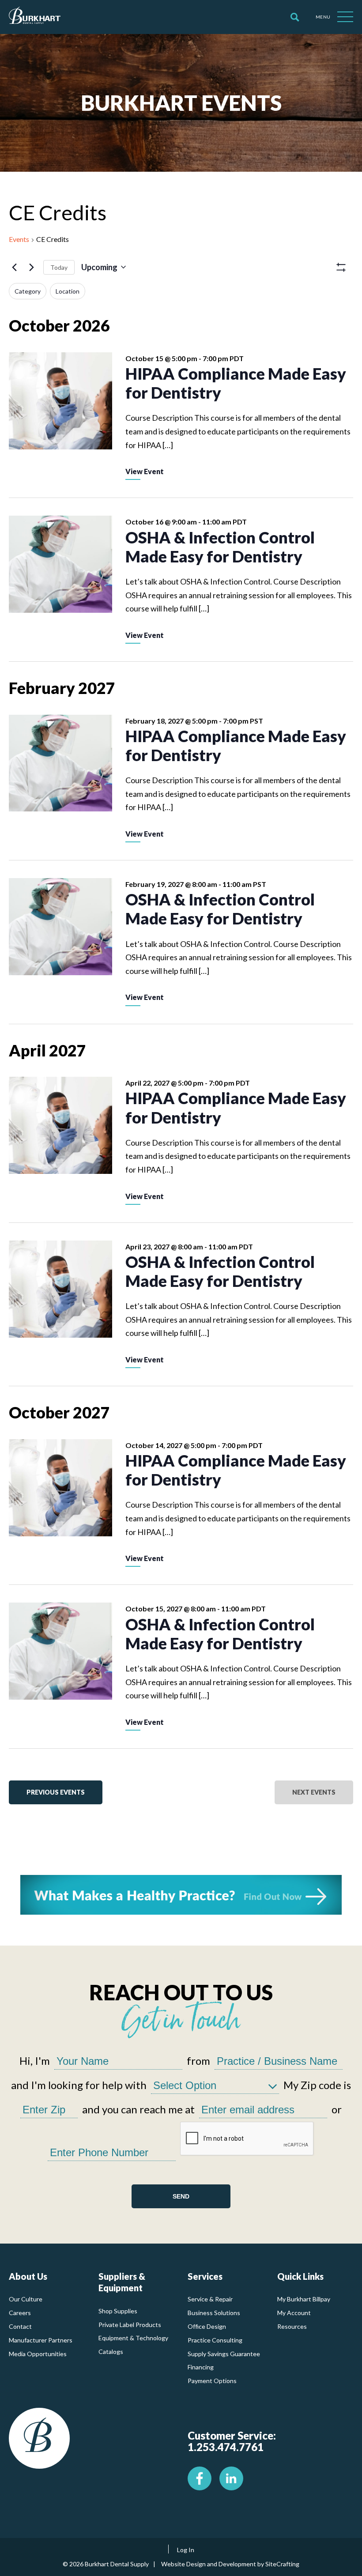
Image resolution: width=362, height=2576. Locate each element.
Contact (20, 2326)
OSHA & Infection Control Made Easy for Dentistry (220, 547)
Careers (20, 2313)
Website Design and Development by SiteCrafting (230, 2564)
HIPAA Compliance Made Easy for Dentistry (236, 383)
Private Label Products (130, 2325)
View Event (145, 471)
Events (19, 239)
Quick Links (300, 2276)
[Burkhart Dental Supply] (35, 17)
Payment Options (212, 2381)
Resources (292, 2326)
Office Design (207, 2326)
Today (59, 267)
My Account (294, 2313)
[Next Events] (31, 267)
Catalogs (111, 2352)
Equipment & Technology (133, 2338)
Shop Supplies (118, 2311)
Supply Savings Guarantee (224, 2354)
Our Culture (26, 2299)
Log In (186, 2550)
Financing (201, 2367)
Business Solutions (214, 2313)
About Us (28, 2276)
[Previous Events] (14, 267)
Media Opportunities (38, 2354)
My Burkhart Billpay (304, 2299)
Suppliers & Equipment (122, 2282)
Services (205, 2276)
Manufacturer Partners (41, 2340)
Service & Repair (210, 2299)
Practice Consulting (215, 2340)
